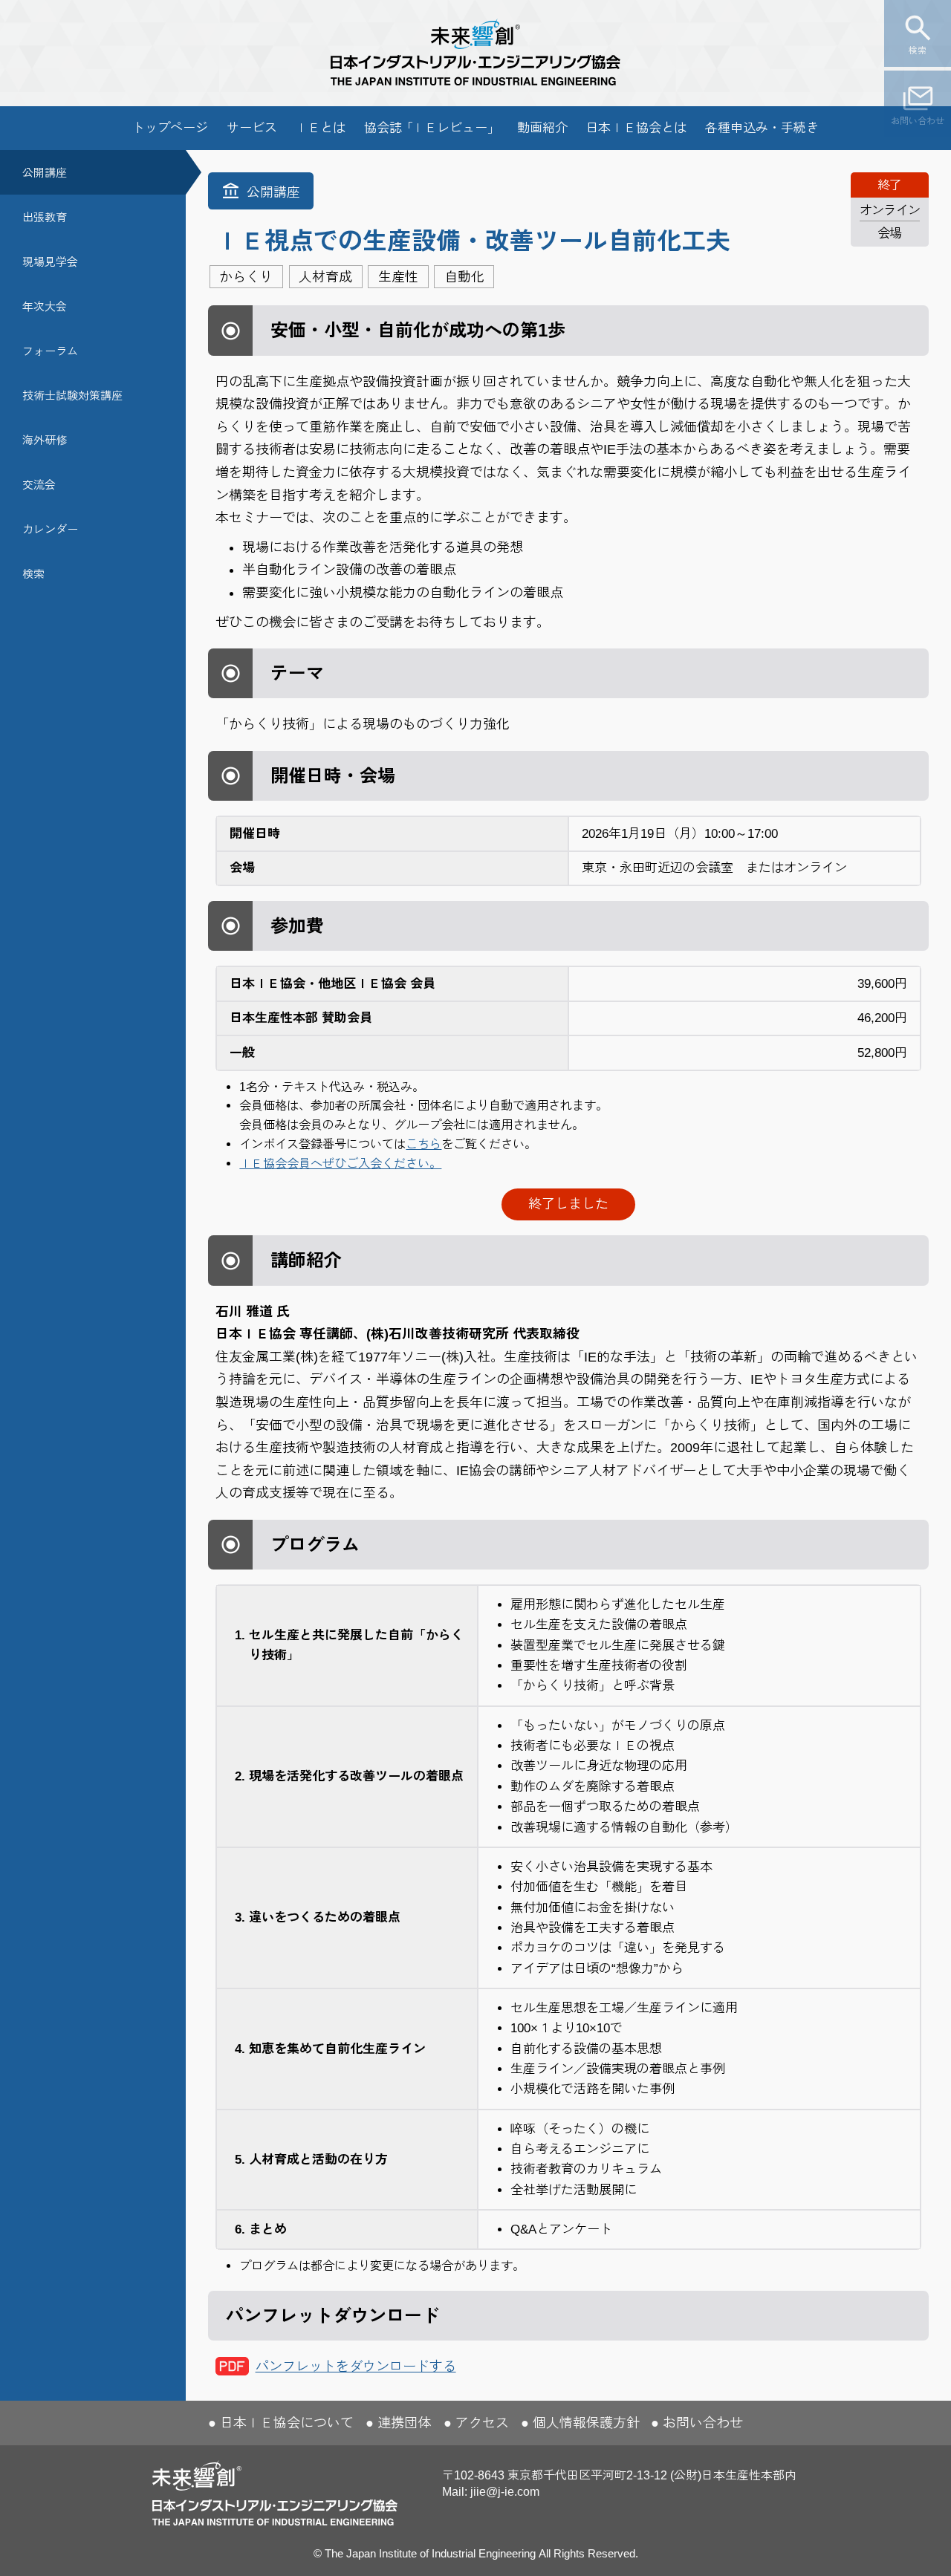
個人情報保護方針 (586, 2423)
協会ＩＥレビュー (432, 128)
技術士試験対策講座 (72, 396)
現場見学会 (50, 262)
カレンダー (50, 529)
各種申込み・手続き (762, 128)
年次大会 (45, 306)
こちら (423, 1144)
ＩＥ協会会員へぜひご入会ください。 (340, 1163)
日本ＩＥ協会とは (636, 128)
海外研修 (45, 440)
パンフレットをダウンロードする (356, 2367)
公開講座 (45, 173)
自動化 (464, 277)
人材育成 (325, 277)
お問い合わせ (918, 121)
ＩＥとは (320, 128)
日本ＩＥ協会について (287, 2423)
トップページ (170, 128)
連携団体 (404, 2423)
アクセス (482, 2423)
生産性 (398, 277)
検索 (918, 51)
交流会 (39, 485)
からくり (246, 277)
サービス (252, 128)
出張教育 (45, 217)
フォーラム (50, 351)
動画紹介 (542, 128)
